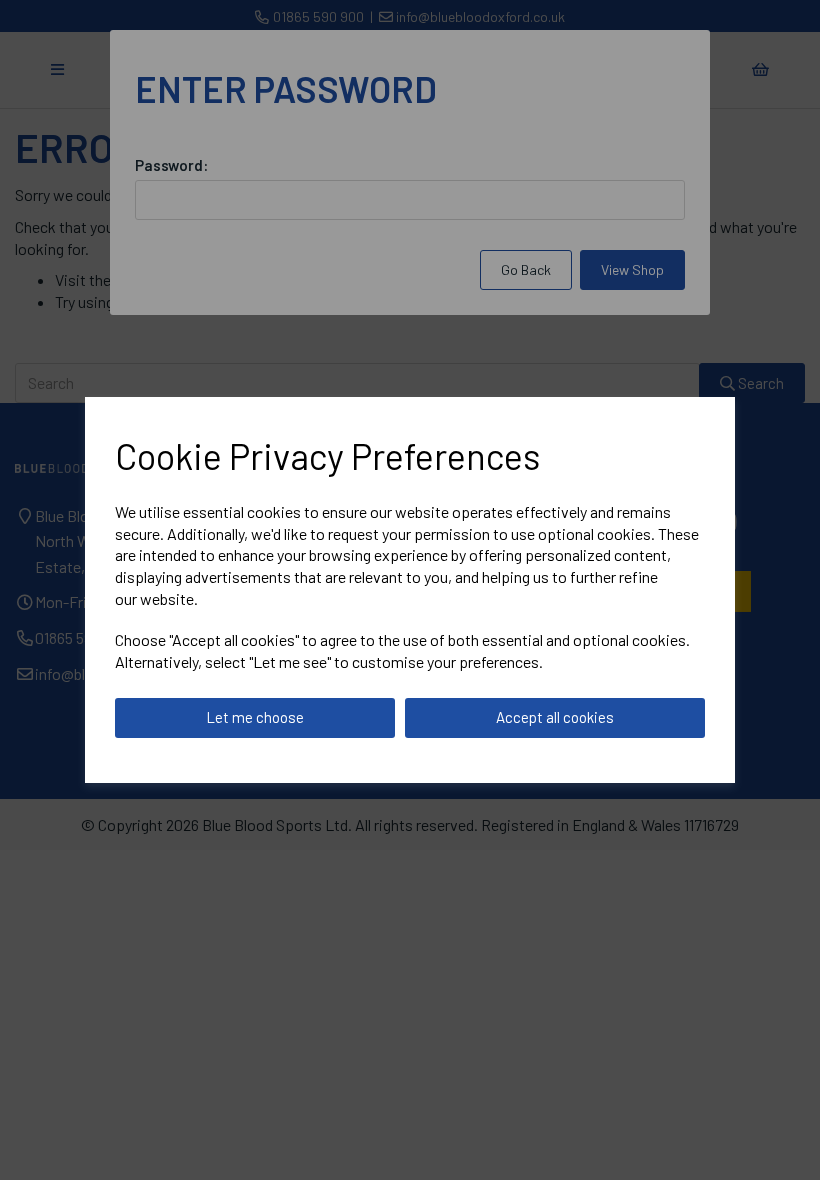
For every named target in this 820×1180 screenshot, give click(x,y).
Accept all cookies (555, 717)
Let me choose (255, 717)
